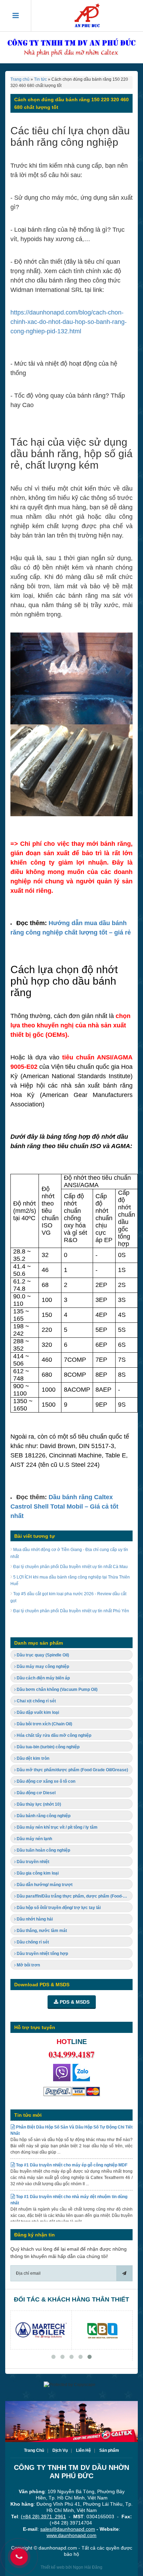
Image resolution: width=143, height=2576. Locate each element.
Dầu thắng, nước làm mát (41, 1931)
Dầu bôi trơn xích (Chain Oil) (44, 1724)
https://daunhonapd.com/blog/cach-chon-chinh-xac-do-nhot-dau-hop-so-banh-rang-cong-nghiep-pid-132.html (69, 322)
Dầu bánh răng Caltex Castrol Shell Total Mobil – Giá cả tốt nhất (64, 1506)
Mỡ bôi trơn (28, 1965)
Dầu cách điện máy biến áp (43, 1678)
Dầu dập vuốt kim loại (37, 1712)
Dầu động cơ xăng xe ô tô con (45, 1781)
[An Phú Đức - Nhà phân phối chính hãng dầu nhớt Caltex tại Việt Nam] (87, 16)
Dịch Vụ (60, 2450)
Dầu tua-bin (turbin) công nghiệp (48, 1747)
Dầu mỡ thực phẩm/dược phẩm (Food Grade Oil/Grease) (72, 1770)
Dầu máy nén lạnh (34, 1839)
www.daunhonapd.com (71, 2535)
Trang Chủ (34, 2450)
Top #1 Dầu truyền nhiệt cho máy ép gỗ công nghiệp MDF (71, 2153)
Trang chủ (20, 79)
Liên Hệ (83, 2450)
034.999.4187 (71, 2054)
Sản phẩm (109, 2450)
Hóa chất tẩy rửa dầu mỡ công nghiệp (53, 1735)
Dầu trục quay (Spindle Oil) (42, 1655)
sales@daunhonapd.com (68, 2529)
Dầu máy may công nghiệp (42, 1667)
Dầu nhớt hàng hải (34, 1919)
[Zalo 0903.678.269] (81, 2073)
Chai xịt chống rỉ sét (36, 1701)
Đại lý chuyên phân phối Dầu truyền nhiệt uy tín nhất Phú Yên (71, 1611)
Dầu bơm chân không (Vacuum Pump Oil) (57, 1689)
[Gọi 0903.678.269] (62, 2073)
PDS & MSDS (74, 2002)
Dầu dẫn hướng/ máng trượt (44, 1885)
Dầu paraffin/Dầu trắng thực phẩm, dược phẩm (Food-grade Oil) (74, 1896)
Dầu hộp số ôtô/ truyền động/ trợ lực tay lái (58, 1908)
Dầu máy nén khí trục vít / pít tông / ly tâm (57, 1827)
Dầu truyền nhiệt (32, 1862)
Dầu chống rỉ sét (32, 1942)
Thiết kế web (53, 2567)
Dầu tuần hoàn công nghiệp (43, 1850)
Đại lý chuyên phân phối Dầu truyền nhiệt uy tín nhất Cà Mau (70, 1567)
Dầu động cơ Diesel (36, 1793)
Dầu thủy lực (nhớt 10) (38, 1804)
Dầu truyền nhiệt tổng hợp (42, 1954)
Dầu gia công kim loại (37, 1873)
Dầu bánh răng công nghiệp (43, 1816)
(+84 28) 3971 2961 (43, 2517)
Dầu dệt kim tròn (32, 1758)
